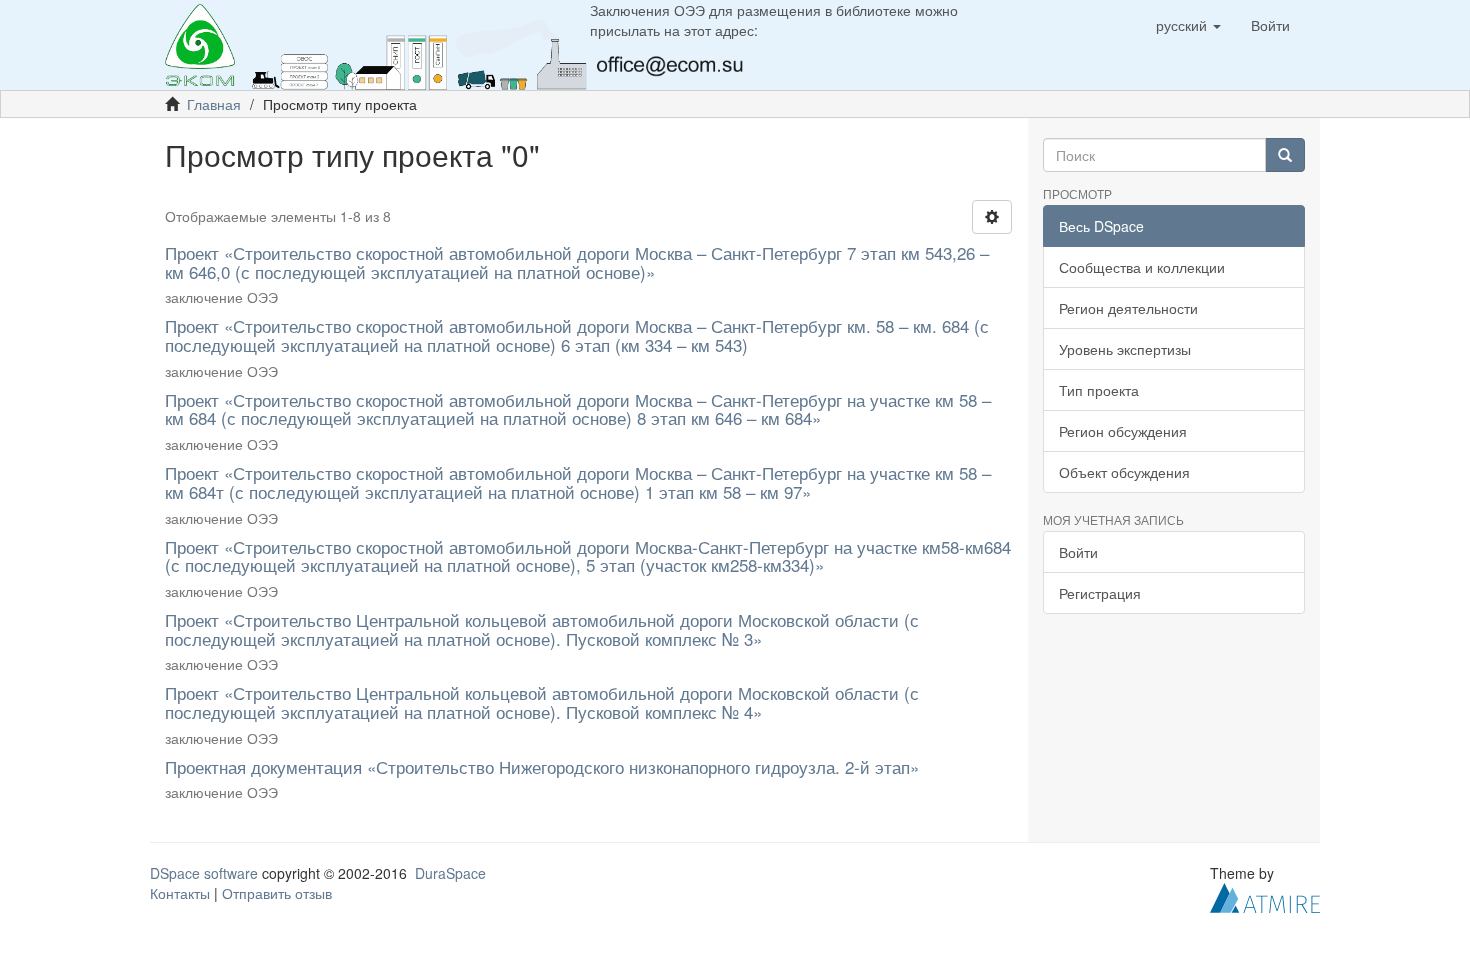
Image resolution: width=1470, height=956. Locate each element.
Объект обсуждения (1124, 472)
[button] (1188, 25)
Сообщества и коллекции (1142, 267)
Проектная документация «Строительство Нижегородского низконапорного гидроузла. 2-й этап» (542, 766)
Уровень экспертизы (1125, 349)
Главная (214, 104)
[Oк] (1285, 155)
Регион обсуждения (1123, 431)
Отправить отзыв (277, 893)
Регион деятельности (1128, 308)
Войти (1078, 552)
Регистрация (1100, 593)
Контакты (180, 893)
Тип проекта (1099, 390)
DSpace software (204, 873)
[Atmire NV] (1265, 896)
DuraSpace (450, 873)
